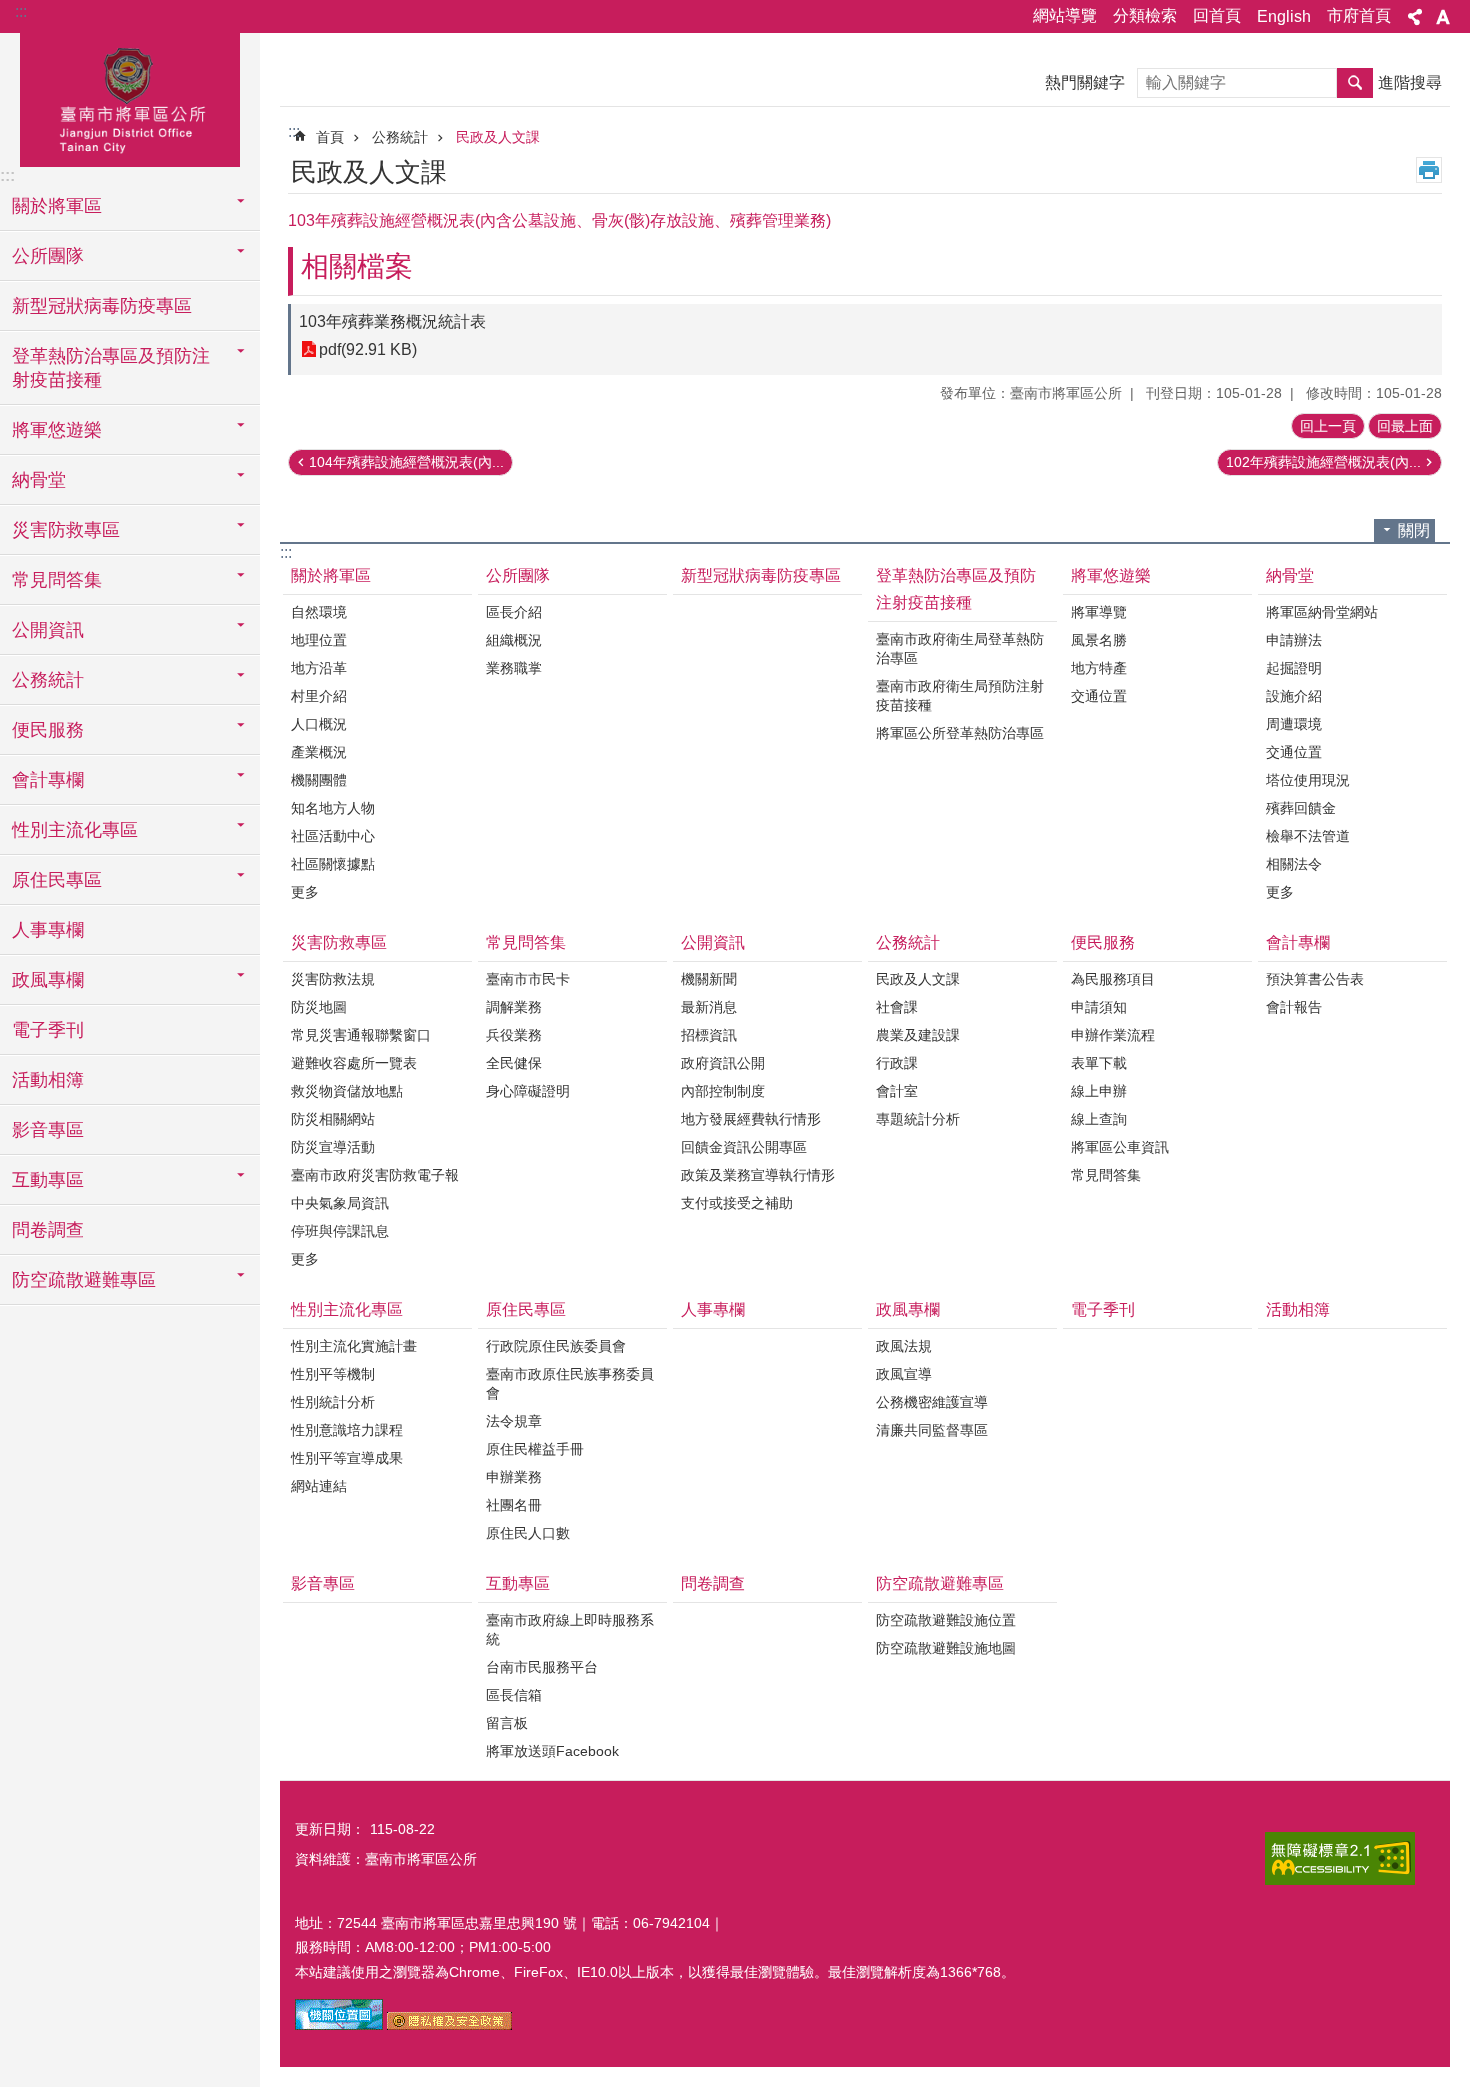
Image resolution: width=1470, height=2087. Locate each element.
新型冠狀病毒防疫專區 (102, 306)
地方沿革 (319, 668)
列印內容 (1429, 170)
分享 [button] (1415, 17)
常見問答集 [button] (57, 580)
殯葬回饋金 (1301, 808)
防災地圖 (319, 1007)
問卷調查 (48, 1230)
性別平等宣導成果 (347, 1458)
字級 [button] (1443, 17)
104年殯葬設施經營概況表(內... (406, 462)
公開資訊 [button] (48, 630)
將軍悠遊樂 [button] (57, 430)
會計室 (897, 1091)
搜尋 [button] (1355, 83)
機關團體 (319, 780)
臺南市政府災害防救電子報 (375, 1175)
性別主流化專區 (347, 1309)
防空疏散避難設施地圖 (946, 1648)
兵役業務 (514, 1035)
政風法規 (904, 1346)
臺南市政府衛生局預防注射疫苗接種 (960, 695)
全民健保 (514, 1063)
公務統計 (400, 137)
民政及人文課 (498, 137)
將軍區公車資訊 (1120, 1147)
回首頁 (1217, 15)
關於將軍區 (331, 575)
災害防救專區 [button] (66, 530)
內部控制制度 (723, 1091)
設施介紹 (1294, 696)
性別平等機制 (333, 1374)
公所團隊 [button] (48, 256)
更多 (305, 892)
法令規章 (514, 1421)
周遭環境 (1294, 724)
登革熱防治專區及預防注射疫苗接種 (956, 589)
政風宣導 (904, 1374)
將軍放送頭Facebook (552, 1751)
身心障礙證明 (528, 1091)
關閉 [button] (1414, 530)
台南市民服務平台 (542, 1667)
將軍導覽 (1099, 612)
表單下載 (1099, 1063)
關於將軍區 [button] (57, 206)
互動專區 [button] (48, 1180)
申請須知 (1099, 1007)
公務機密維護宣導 (932, 1402)
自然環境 (319, 612)
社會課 (897, 1007)
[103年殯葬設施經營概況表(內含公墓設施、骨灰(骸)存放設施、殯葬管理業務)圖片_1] (339, 2025)
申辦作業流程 (1113, 1035)
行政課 (897, 1063)
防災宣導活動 (333, 1147)
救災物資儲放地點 (347, 1091)
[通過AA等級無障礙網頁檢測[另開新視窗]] (1340, 1858)
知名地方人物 (333, 808)
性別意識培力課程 (347, 1430)
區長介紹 (514, 612)
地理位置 (319, 640)
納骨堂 (1290, 575)
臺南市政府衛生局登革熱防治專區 (960, 648)
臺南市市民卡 (528, 979)
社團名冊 (514, 1505)
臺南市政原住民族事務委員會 (570, 1383)
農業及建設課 (918, 1035)
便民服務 (1103, 942)
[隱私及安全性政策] (449, 2025)
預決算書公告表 (1315, 979)
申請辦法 (1294, 640)
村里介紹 (319, 696)
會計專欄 (1298, 942)
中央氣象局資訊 (340, 1203)
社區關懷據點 (333, 864)
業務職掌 (514, 668)
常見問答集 (526, 942)
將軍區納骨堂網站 (1322, 612)
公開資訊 (713, 942)
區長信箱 (514, 1695)
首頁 (330, 137)
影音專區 (48, 1130)
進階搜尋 (1410, 82)
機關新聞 (709, 979)
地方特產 (1099, 668)
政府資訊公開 (723, 1063)
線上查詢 (1099, 1119)
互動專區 (518, 1583)
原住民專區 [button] (57, 880)
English (1284, 16)
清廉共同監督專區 (932, 1430)
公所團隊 (518, 575)
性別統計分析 (333, 1402)
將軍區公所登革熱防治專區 (960, 733)
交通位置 (1099, 696)
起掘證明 (1294, 668)
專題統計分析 (918, 1119)
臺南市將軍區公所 (130, 97)
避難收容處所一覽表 (354, 1063)
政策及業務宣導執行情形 (758, 1175)
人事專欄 (48, 930)
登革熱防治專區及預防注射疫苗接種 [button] (111, 368)
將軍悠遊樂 (1111, 575)
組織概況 (514, 640)
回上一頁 (1328, 426)
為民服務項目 (1113, 979)
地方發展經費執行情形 (751, 1119)
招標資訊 (709, 1035)
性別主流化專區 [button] (75, 830)
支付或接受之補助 (737, 1203)
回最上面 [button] (1405, 426)
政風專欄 (908, 1309)
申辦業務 (514, 1477)
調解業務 (514, 1007)
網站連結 (319, 1486)
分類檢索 (1145, 15)
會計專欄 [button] (48, 780)
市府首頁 (1359, 15)
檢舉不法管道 (1308, 836)
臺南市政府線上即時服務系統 (570, 1629)
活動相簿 (48, 1080)
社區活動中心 (333, 836)
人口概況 (319, 724)
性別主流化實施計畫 (354, 1346)
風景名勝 (1099, 640)
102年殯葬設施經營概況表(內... (1323, 462)
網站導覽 (1065, 15)
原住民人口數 (528, 1533)
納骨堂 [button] (39, 480)
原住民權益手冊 (535, 1449)
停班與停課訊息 (340, 1231)
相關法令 (1294, 864)
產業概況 (319, 752)
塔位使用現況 (1308, 780)
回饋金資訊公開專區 (744, 1147)
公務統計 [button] (48, 680)
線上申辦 (1099, 1091)
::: (21, 11)
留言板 (507, 1723)
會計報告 (1294, 1007)
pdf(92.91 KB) (368, 349)
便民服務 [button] (48, 730)
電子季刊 (48, 1030)
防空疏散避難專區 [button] (84, 1280)
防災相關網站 (333, 1119)
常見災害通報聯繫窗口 (361, 1035)
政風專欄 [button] (48, 980)
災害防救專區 (339, 942)
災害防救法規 (333, 979)
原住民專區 (526, 1309)
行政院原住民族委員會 (556, 1346)
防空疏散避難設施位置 (946, 1620)
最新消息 (709, 1007)
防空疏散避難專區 (940, 1583)
